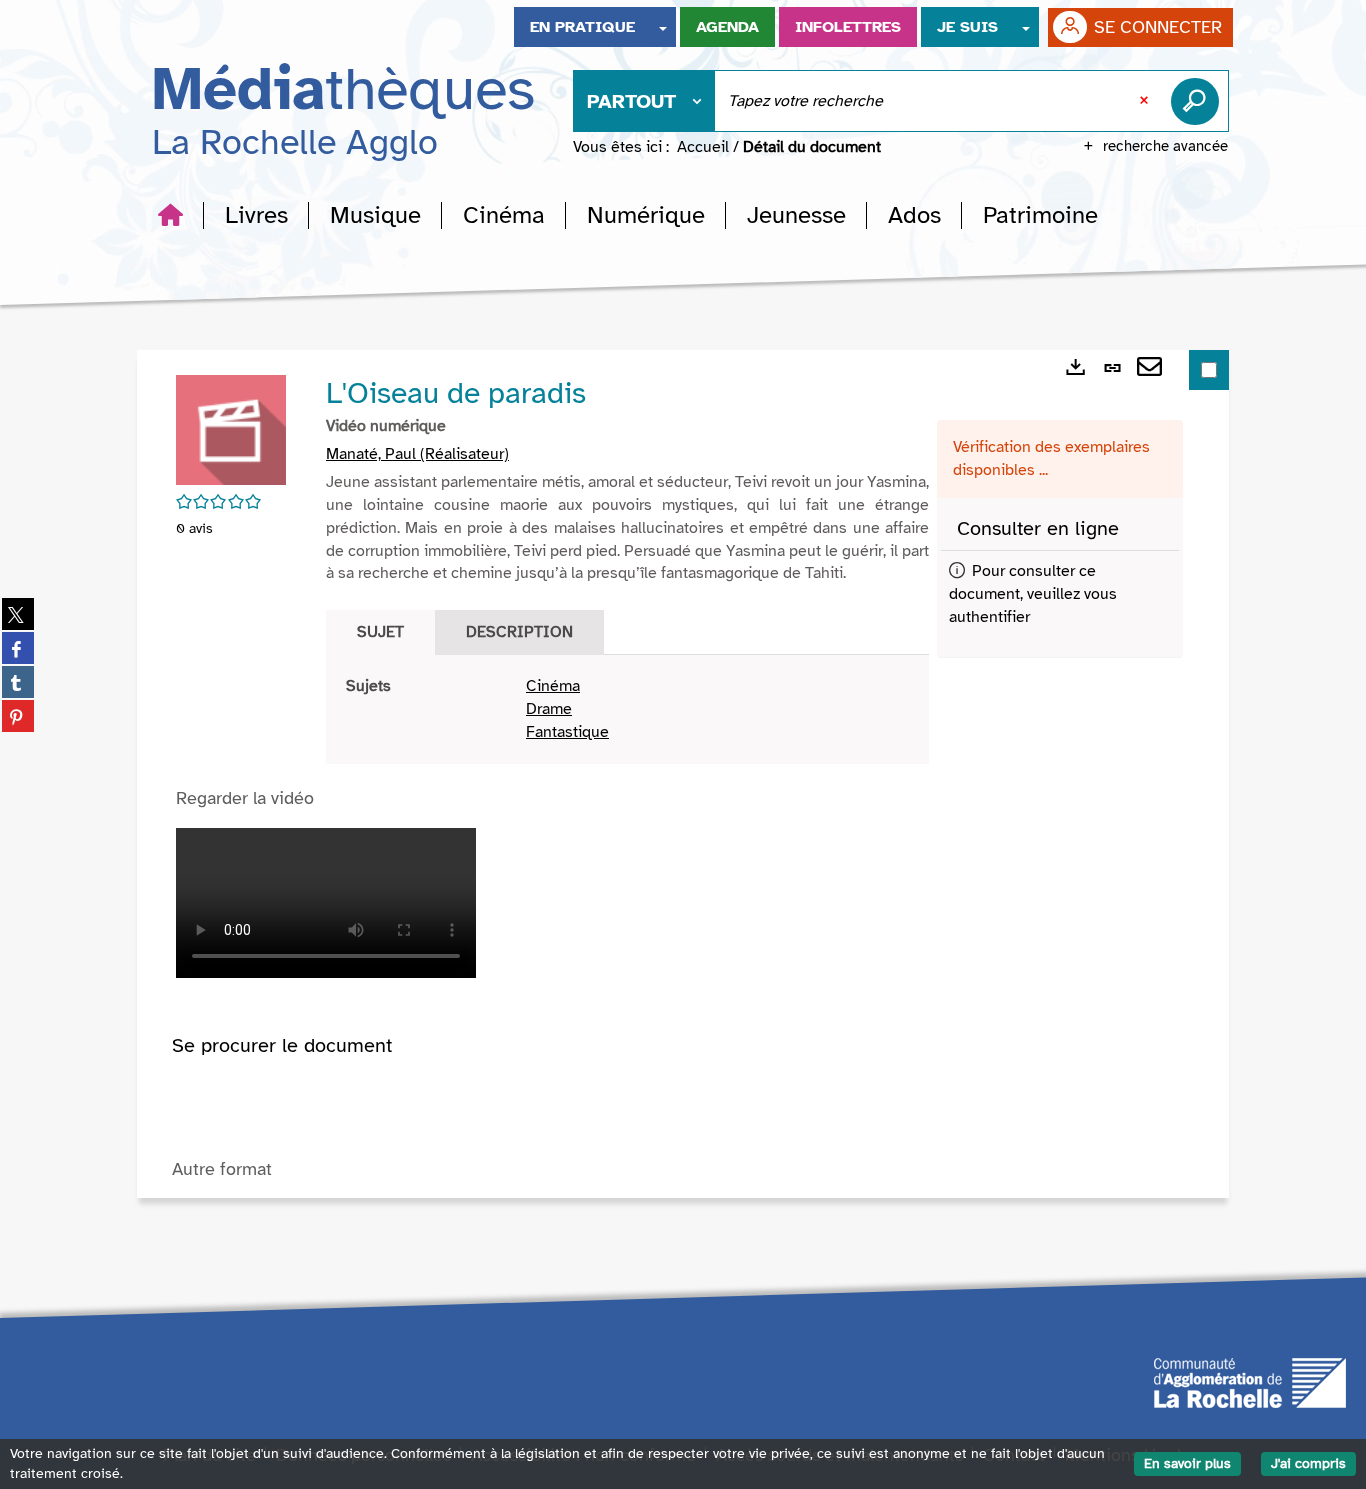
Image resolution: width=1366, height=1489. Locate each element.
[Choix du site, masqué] (663, 27)
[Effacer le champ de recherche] (1146, 101)
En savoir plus (1187, 1463)
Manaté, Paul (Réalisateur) (417, 454)
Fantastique (567, 732)
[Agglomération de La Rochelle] (1250, 1381)
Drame (549, 709)
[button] (256, 215)
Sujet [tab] (380, 632)
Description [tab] (519, 632)
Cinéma (553, 686)
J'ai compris (1308, 1463)
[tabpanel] (627, 709)
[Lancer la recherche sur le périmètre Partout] (1199, 101)
